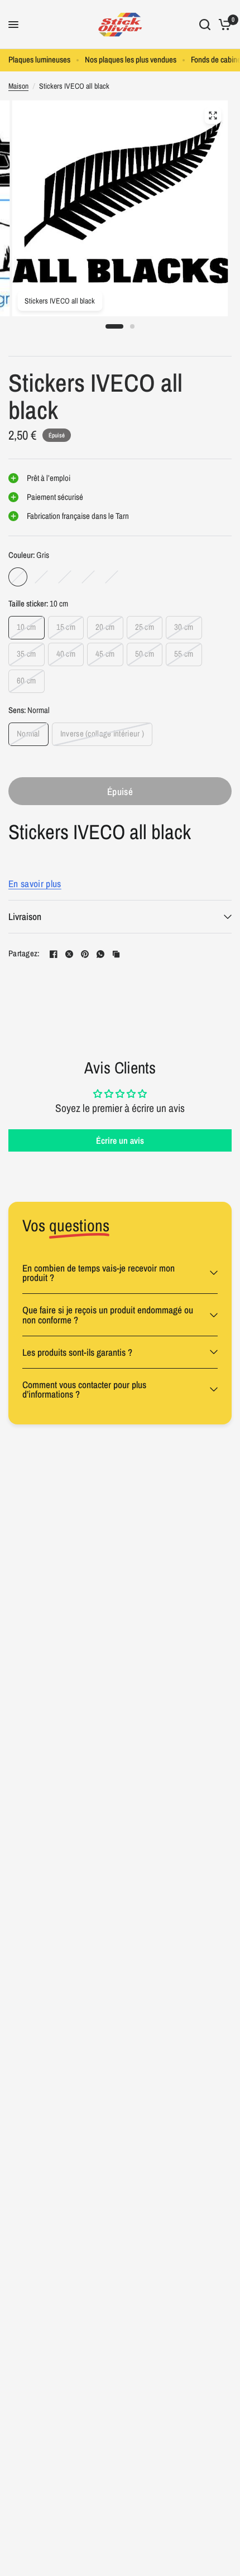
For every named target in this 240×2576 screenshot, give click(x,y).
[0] (223, 25)
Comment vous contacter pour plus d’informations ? (84, 1389)
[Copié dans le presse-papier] (116, 954)
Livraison (25, 916)
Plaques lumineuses (39, 60)
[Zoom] (213, 115)
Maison (18, 86)
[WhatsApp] (100, 954)
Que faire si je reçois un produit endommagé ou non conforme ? (108, 1315)
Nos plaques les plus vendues (131, 60)
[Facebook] (54, 954)
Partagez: (24, 954)
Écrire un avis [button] (120, 1140)
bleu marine (112, 577)
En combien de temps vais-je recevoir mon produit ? (99, 1273)
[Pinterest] (85, 954)
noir (65, 577)
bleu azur (88, 577)
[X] (69, 954)
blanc (41, 577)
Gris (18, 577)
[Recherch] (205, 25)
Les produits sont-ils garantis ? (77, 1352)
